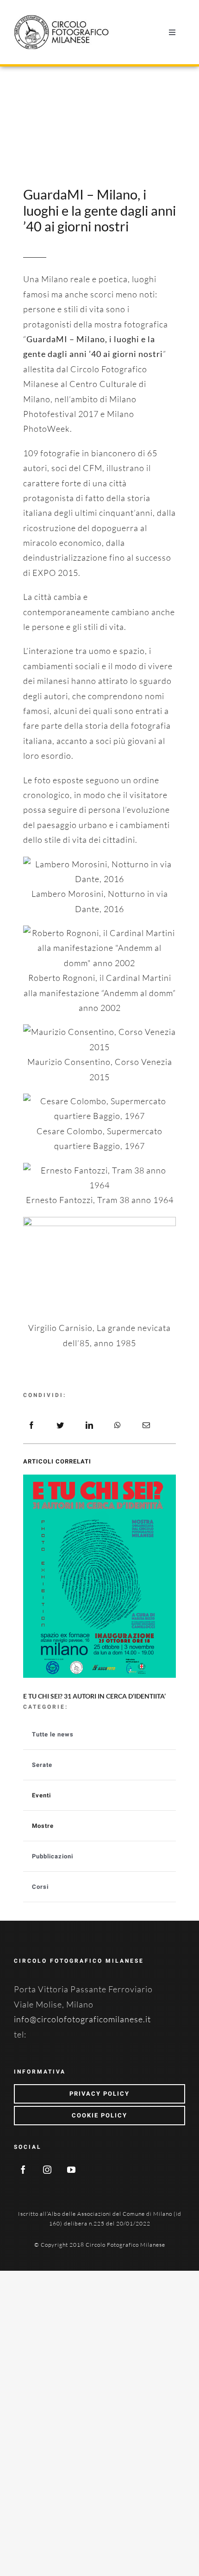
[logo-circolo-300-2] (62, 18)
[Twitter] (60, 1425)
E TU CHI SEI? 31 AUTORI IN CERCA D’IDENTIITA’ (94, 1696)
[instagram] (48, 2170)
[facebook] (24, 2170)
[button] (30, 1589)
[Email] (146, 1425)
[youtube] (72, 2170)
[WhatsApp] (118, 1425)
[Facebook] (32, 1425)
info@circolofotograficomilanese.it (82, 2019)
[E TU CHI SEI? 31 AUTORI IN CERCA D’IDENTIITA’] (99, 1576)
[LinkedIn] (90, 1425)
